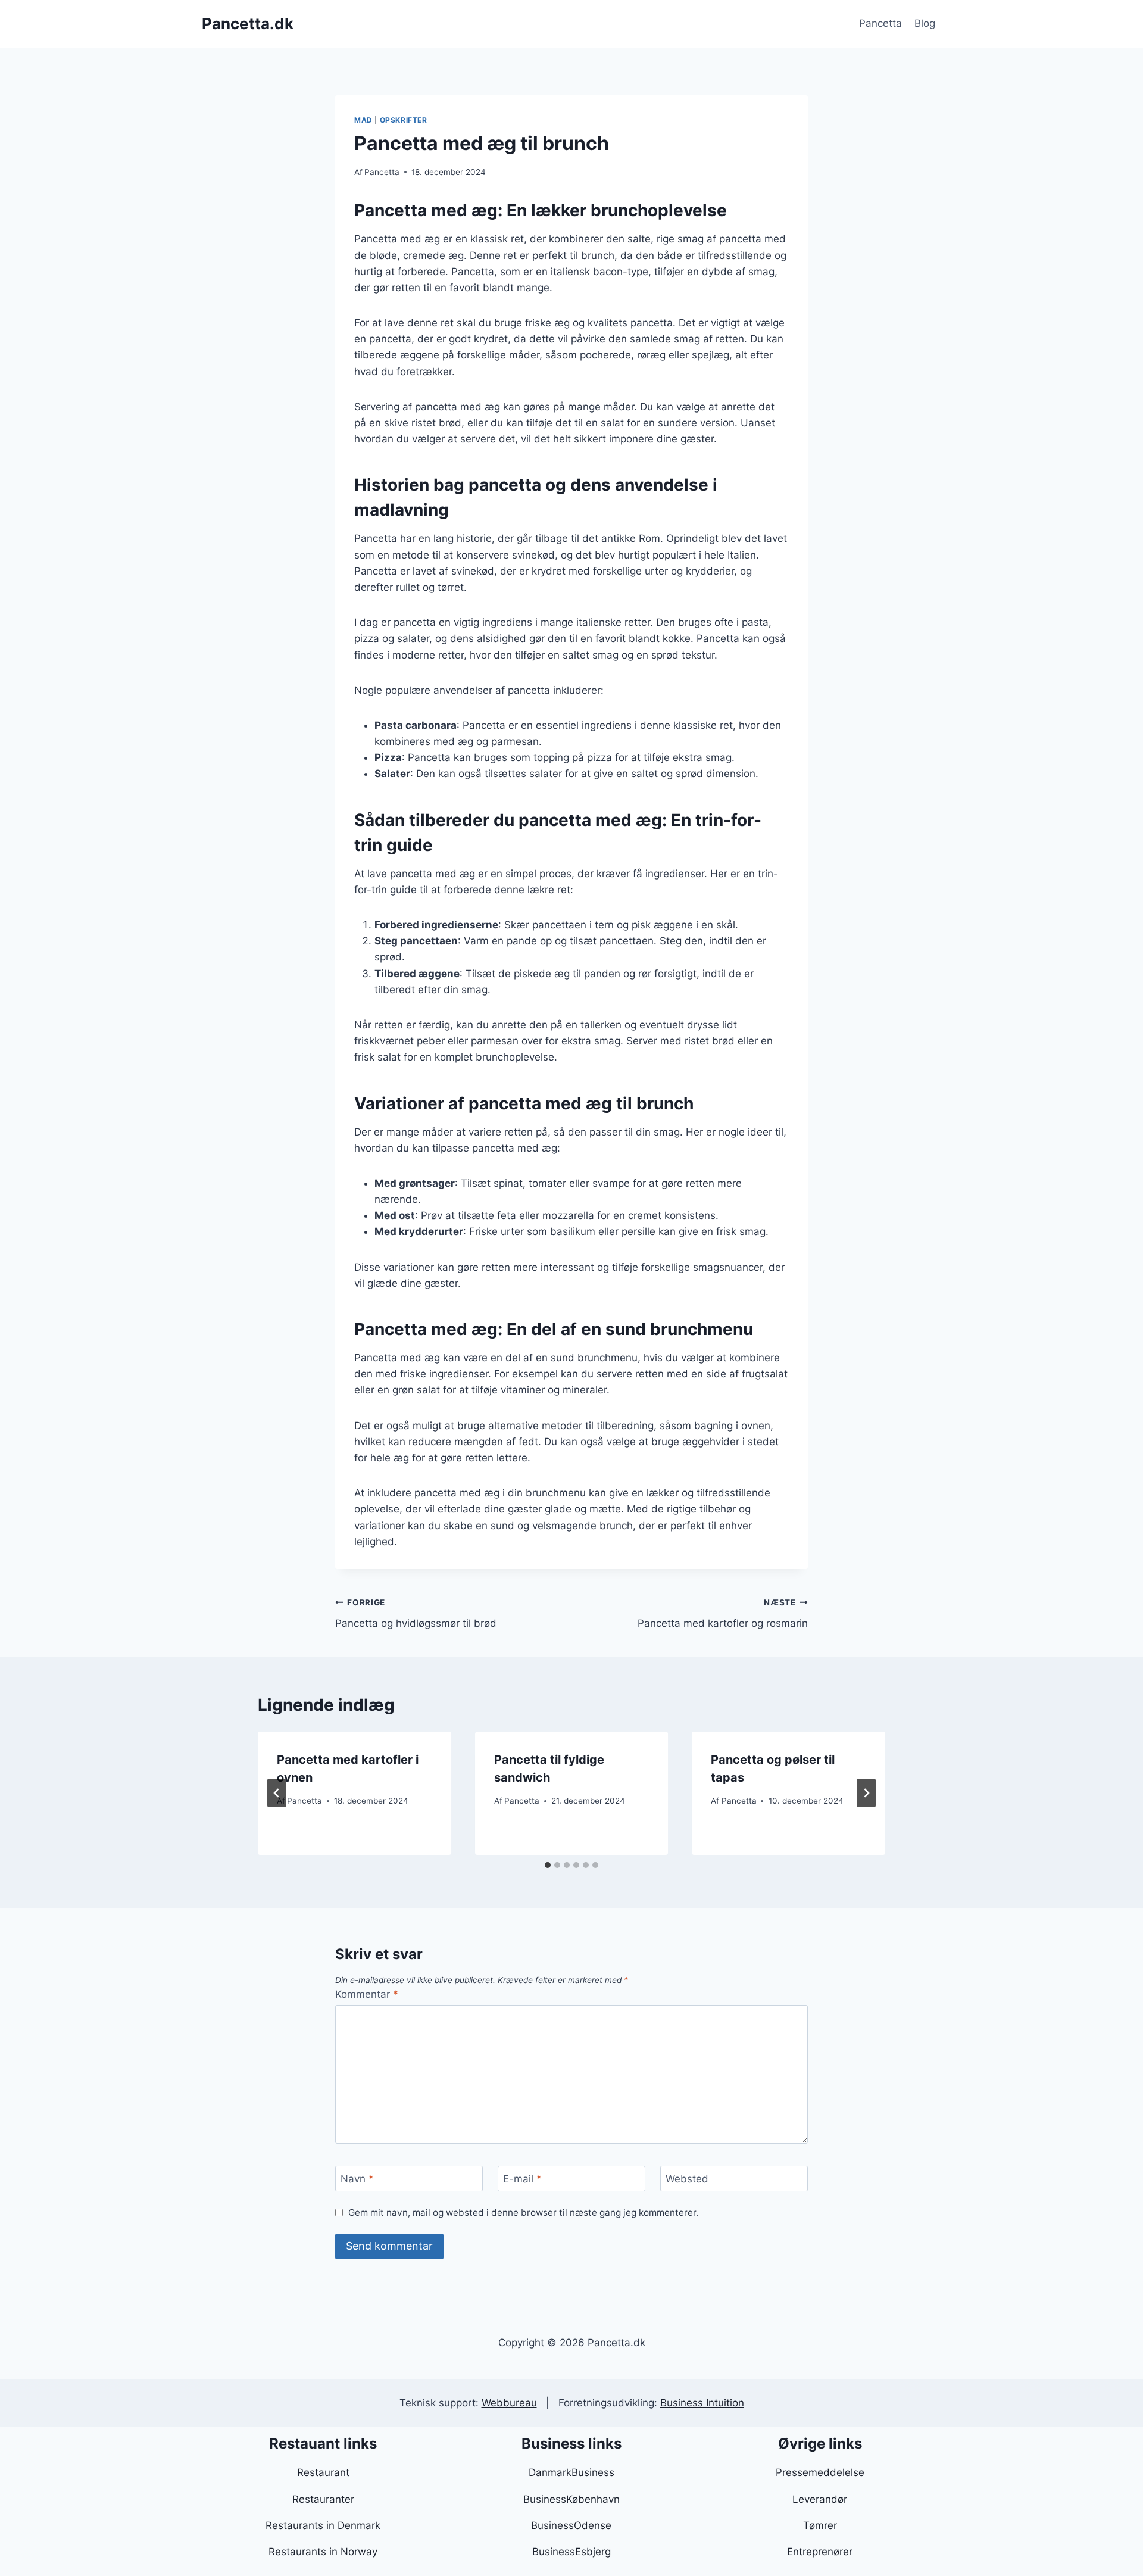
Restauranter (323, 2499)
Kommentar (367, 1994)
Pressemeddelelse (820, 2472)
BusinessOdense (571, 2525)
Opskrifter (404, 120)
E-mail (522, 2179)
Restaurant (323, 2472)
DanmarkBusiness (571, 2472)
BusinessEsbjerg (571, 2552)
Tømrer (820, 2525)
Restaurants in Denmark (323, 2525)
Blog (925, 23)
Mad (363, 120)
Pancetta (880, 23)
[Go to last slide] (277, 1793)
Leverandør (820, 2499)
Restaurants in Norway (323, 2552)
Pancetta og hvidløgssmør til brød (416, 1613)
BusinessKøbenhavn (571, 2499)
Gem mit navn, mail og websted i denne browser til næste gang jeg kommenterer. (523, 2212)
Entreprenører (820, 2552)
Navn (357, 2179)
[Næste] (866, 1793)
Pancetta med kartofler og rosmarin (723, 1613)
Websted (687, 2179)
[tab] (548, 1865)
